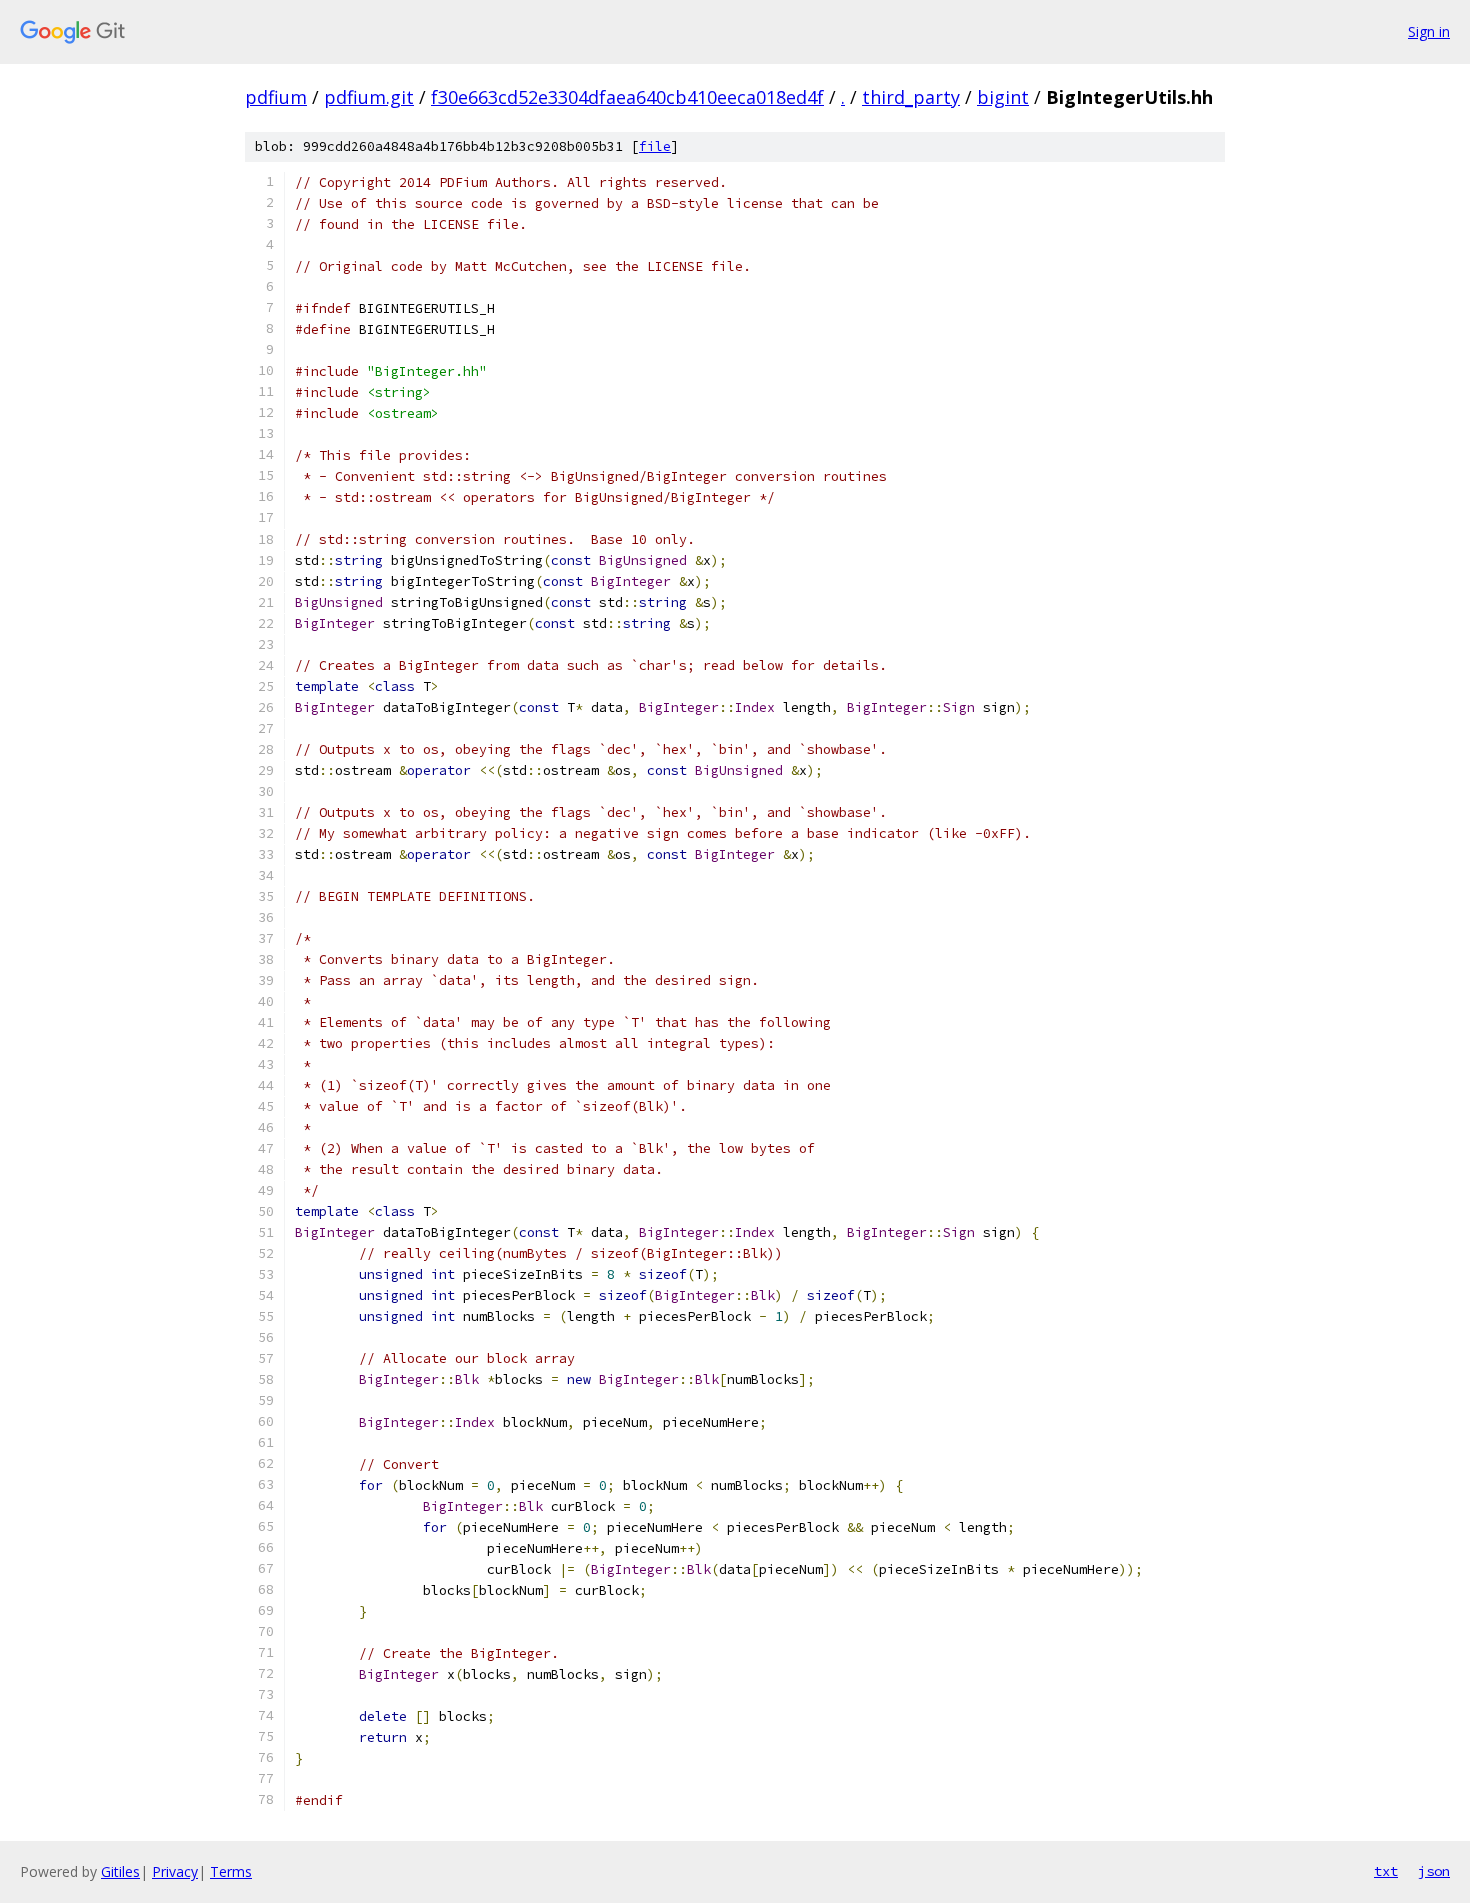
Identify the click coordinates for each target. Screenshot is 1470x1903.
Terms (231, 1871)
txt (1386, 1871)
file (655, 146)
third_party (911, 97)
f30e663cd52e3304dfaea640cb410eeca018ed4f (627, 97)
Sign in (1429, 31)
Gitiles (120, 1871)
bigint (1003, 97)
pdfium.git (369, 97)
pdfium (276, 97)
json (1434, 1871)
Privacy (175, 1871)
